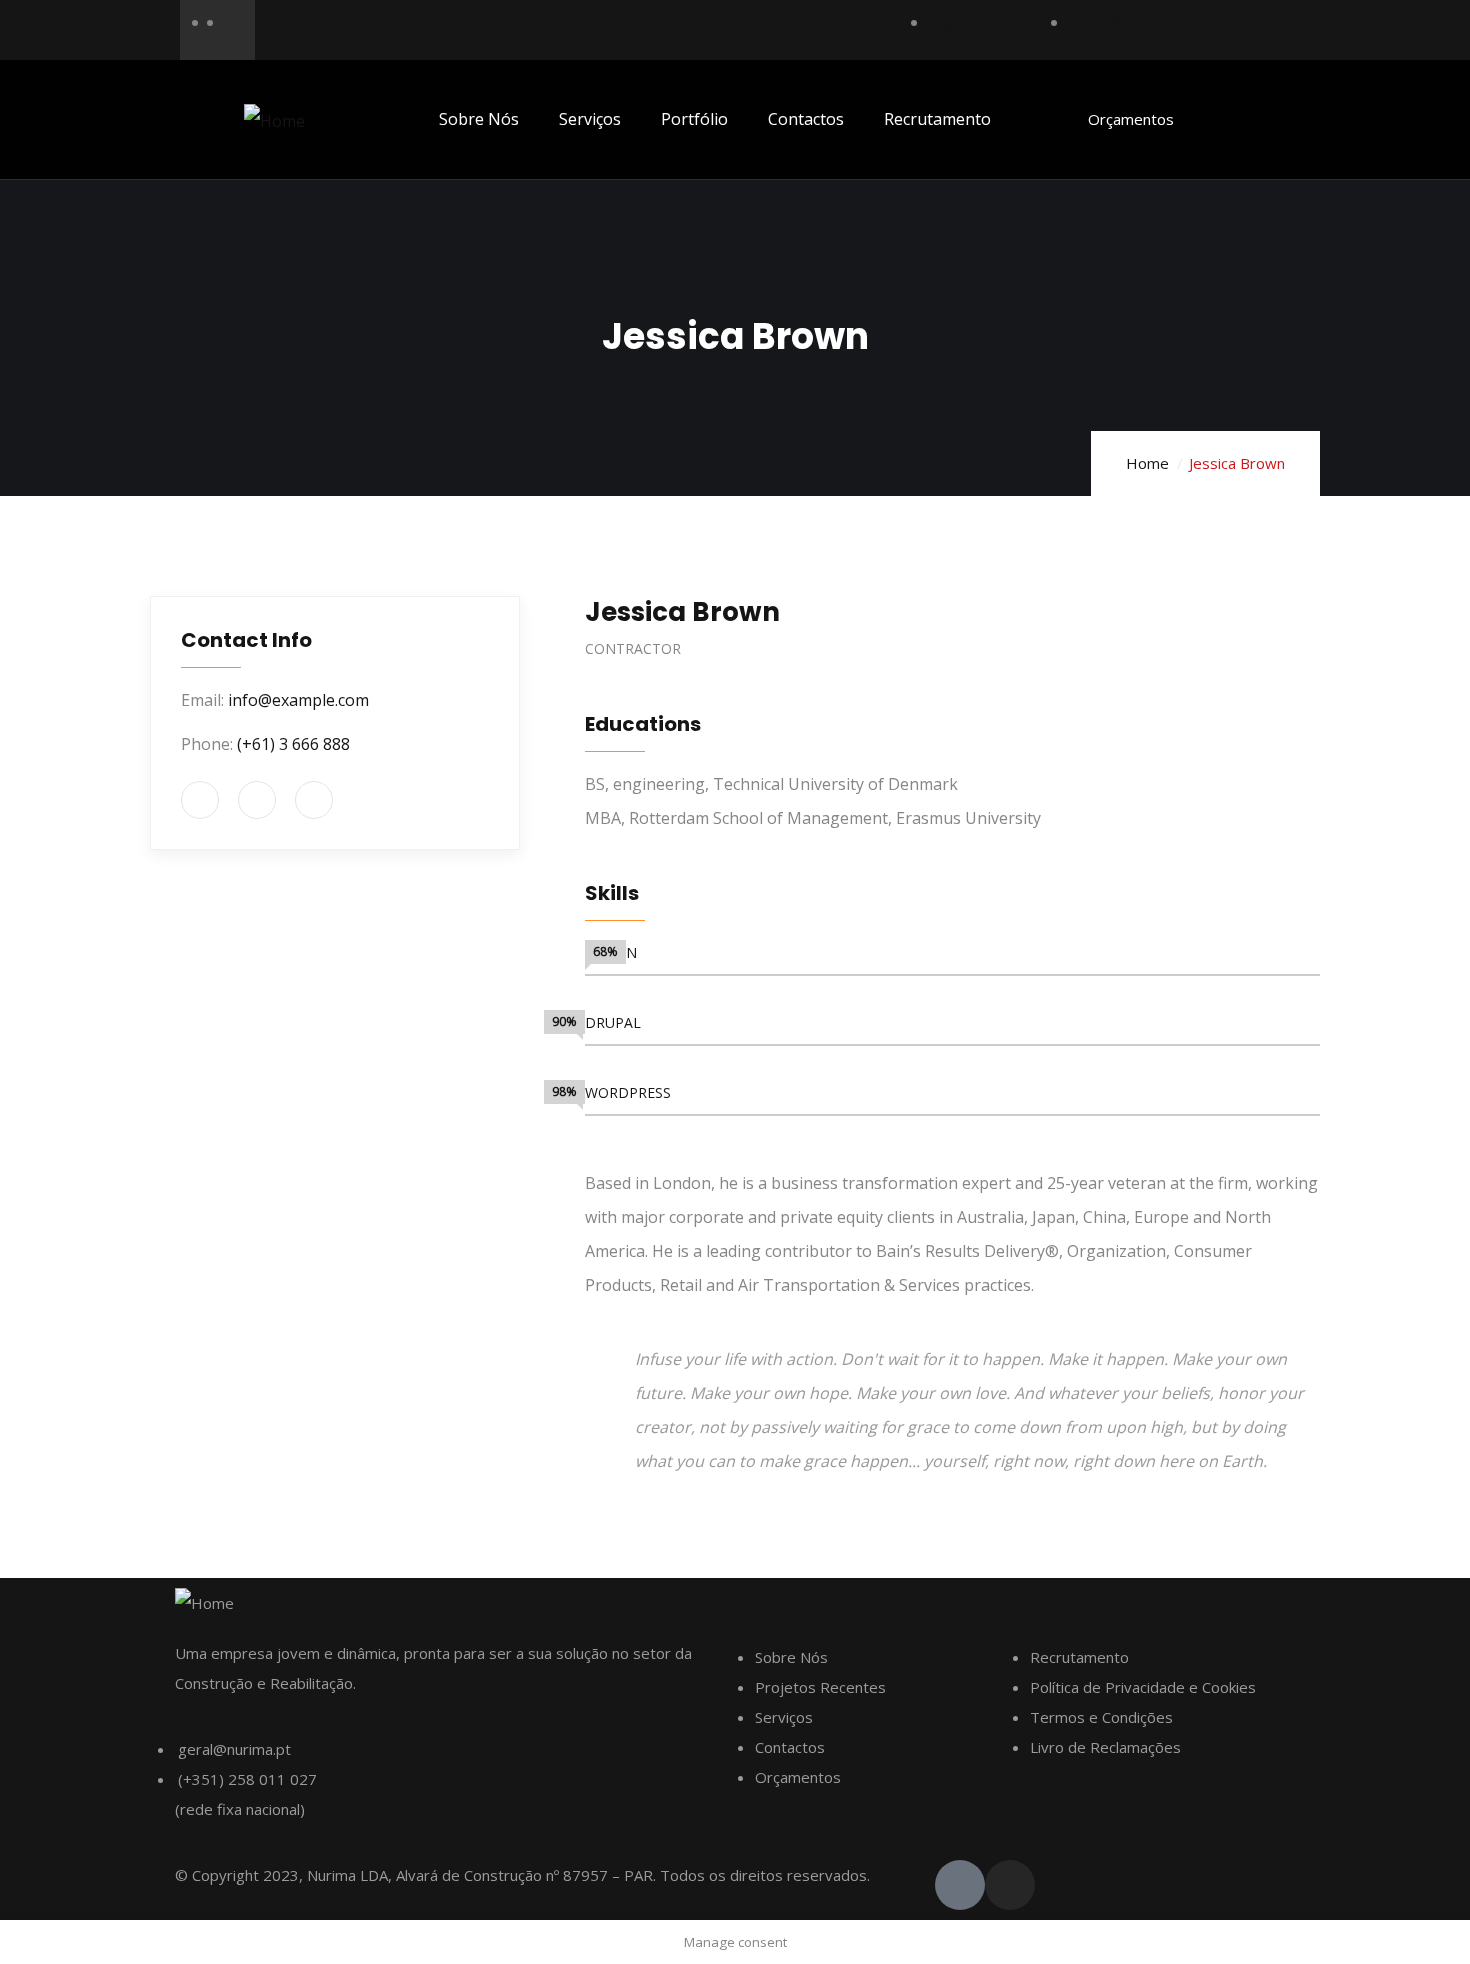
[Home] (274, 121)
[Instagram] (1010, 1885)
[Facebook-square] (960, 1885)
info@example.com (298, 700)
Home (1147, 463)
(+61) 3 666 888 (293, 744)
